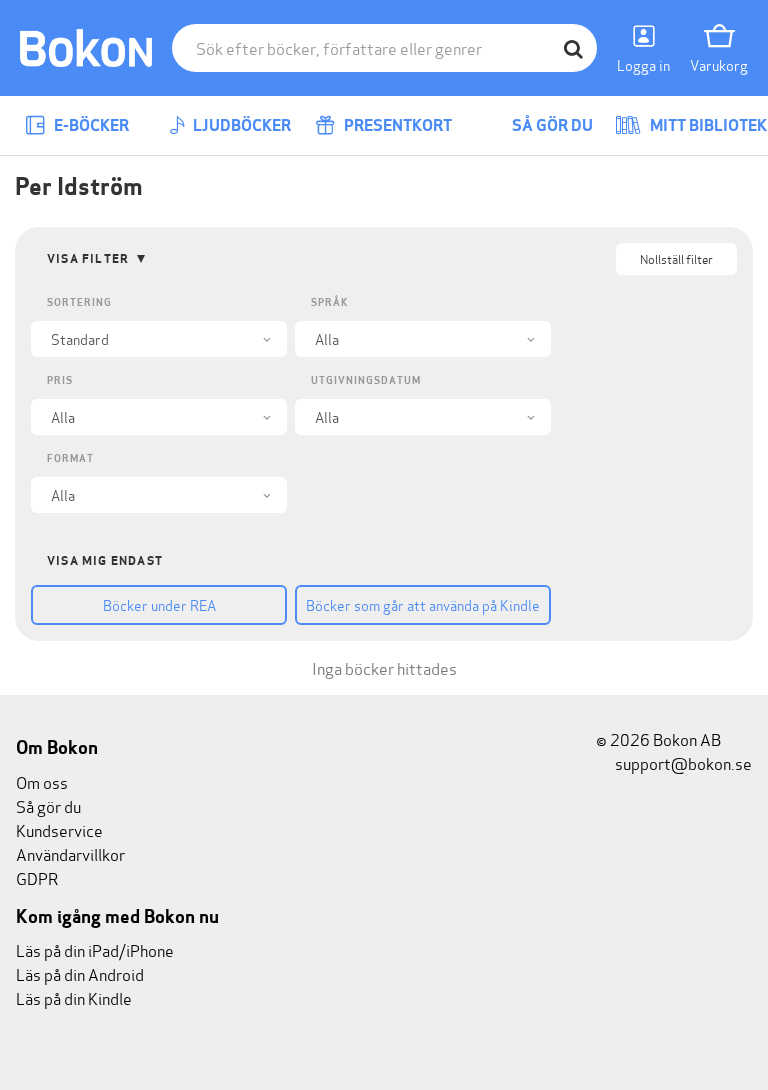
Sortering (79, 302)
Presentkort (396, 125)
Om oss (42, 781)
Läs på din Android (80, 973)
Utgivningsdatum (366, 380)
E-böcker (90, 125)
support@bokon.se (682, 762)
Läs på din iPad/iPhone (95, 949)
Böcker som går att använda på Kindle (423, 604)
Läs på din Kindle (74, 997)
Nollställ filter (676, 258)
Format (70, 458)
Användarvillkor (70, 853)
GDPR (37, 877)
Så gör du (551, 125)
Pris (60, 380)
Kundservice (59, 829)
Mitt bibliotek (707, 125)
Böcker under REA (159, 604)
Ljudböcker (240, 125)
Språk (329, 302)
